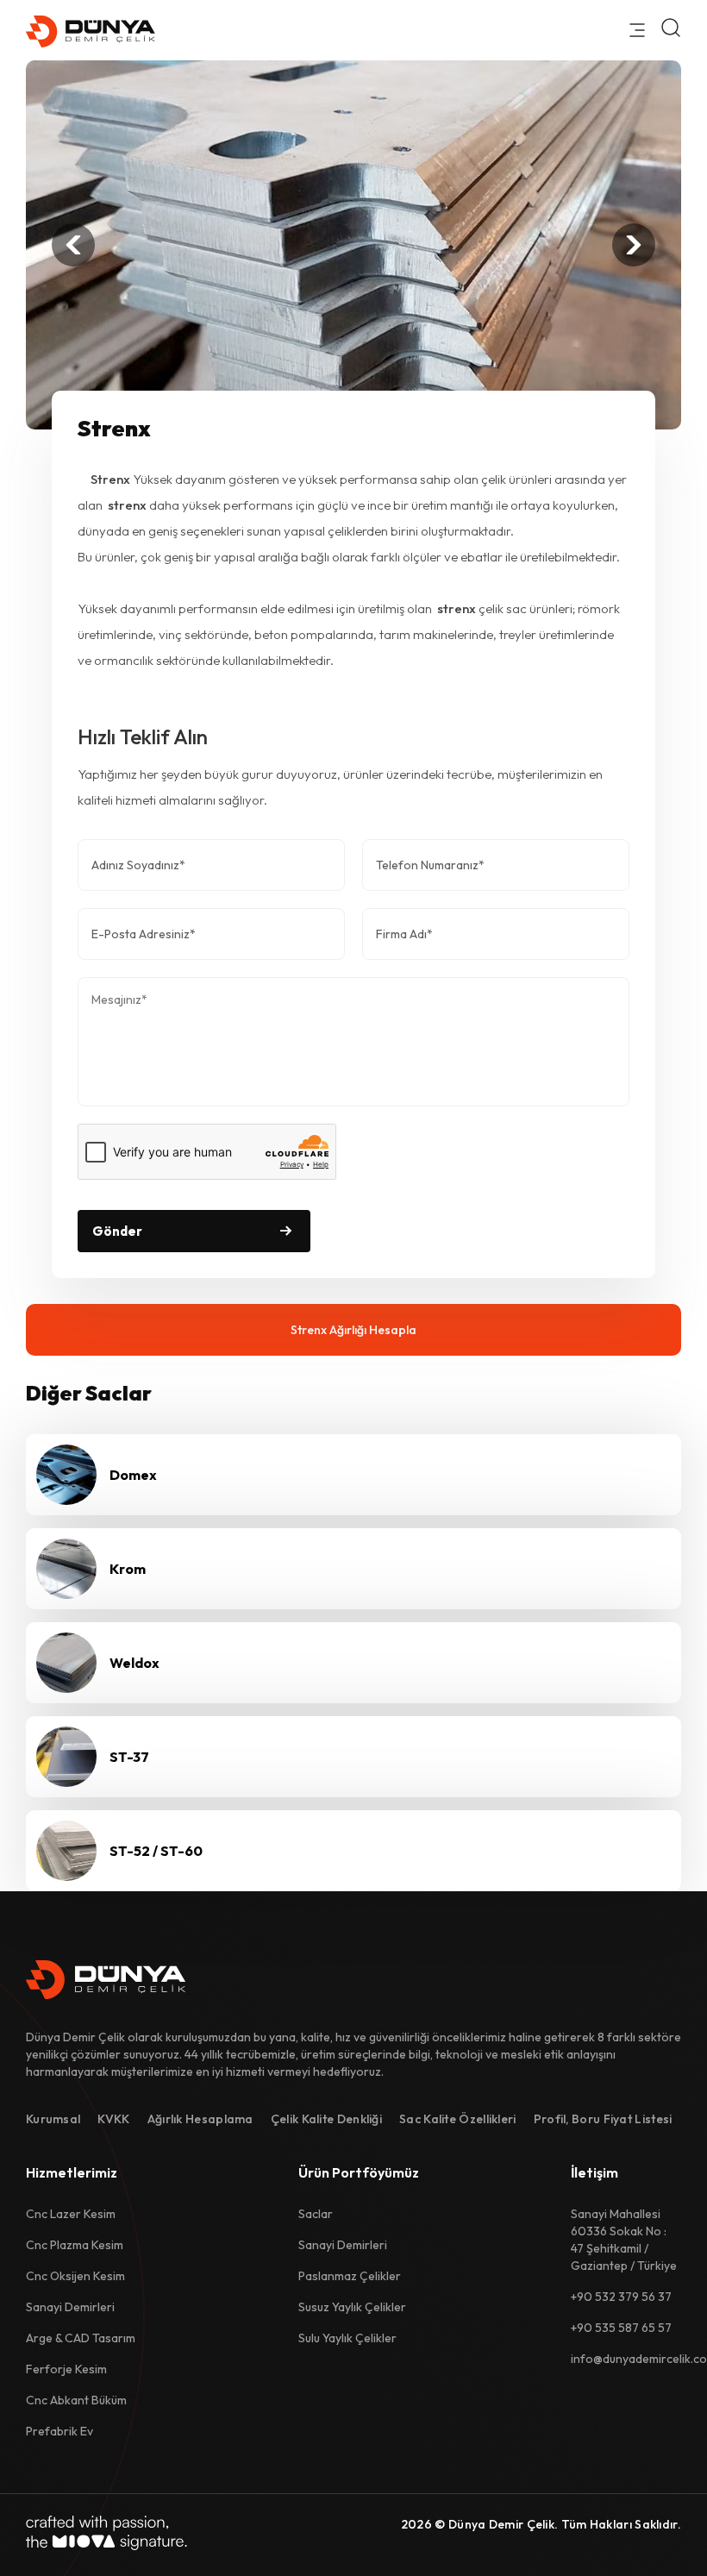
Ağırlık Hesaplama (200, 2119)
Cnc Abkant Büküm (76, 2400)
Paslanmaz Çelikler (350, 2276)
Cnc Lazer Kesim (71, 2214)
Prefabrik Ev (59, 2431)
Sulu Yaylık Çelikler (347, 2338)
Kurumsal (53, 2119)
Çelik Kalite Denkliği (326, 2119)
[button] (73, 245)
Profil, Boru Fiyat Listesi (603, 2119)
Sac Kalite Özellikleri (458, 2119)
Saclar (316, 2214)
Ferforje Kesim (66, 2369)
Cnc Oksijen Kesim (75, 2276)
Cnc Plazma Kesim (75, 2245)
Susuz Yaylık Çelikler (352, 2307)
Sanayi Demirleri (70, 2307)
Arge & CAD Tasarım (81, 2338)
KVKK (113, 2119)
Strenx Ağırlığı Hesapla (353, 1330)
